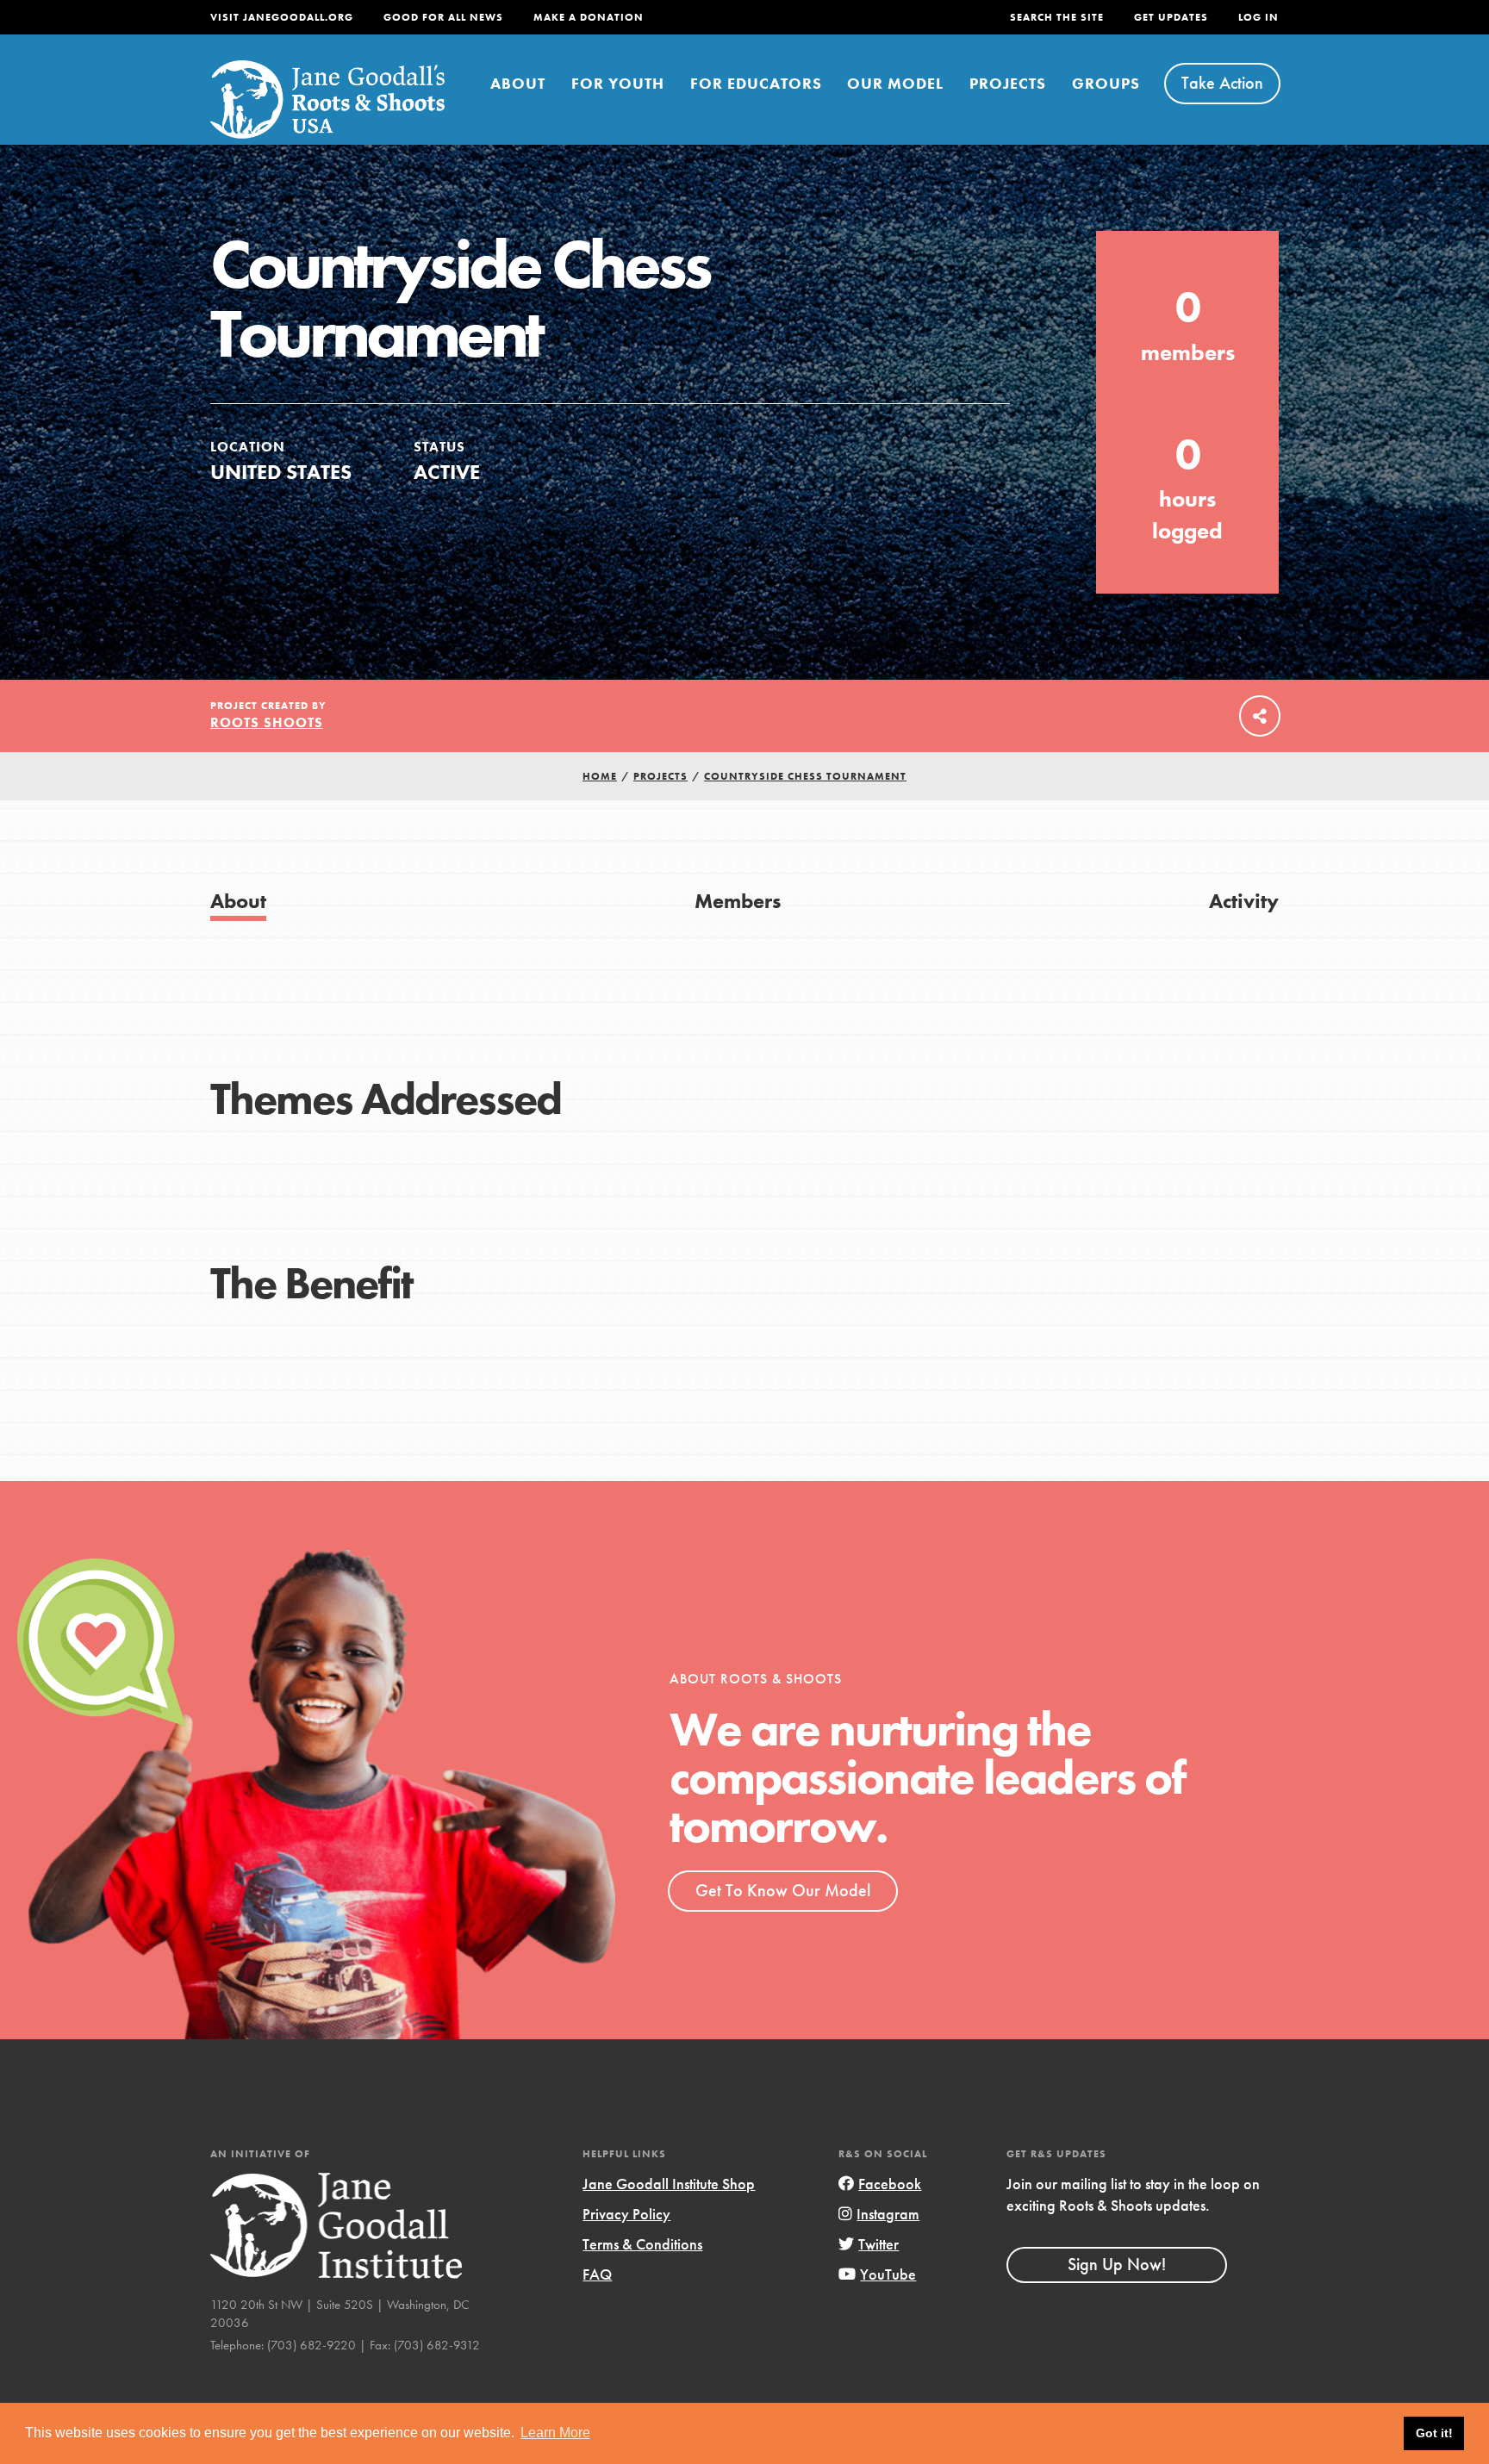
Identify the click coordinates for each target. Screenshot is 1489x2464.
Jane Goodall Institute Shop (669, 2184)
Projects (1008, 83)
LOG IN (1258, 17)
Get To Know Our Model (783, 1890)
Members (738, 901)
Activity (1244, 901)
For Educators (756, 83)
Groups (1106, 83)
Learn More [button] (555, 2433)
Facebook (890, 2184)
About (518, 83)
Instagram (888, 2214)
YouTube (888, 2274)
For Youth (618, 83)
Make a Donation (589, 17)
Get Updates (1171, 17)
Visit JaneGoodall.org (282, 17)
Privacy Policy (626, 2214)
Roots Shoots (267, 722)
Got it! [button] (1434, 2433)
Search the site (1057, 17)
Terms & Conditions (642, 2244)
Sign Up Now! (1117, 2264)
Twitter (878, 2244)
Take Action (1222, 83)
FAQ (597, 2274)
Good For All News (443, 17)
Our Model (895, 83)
